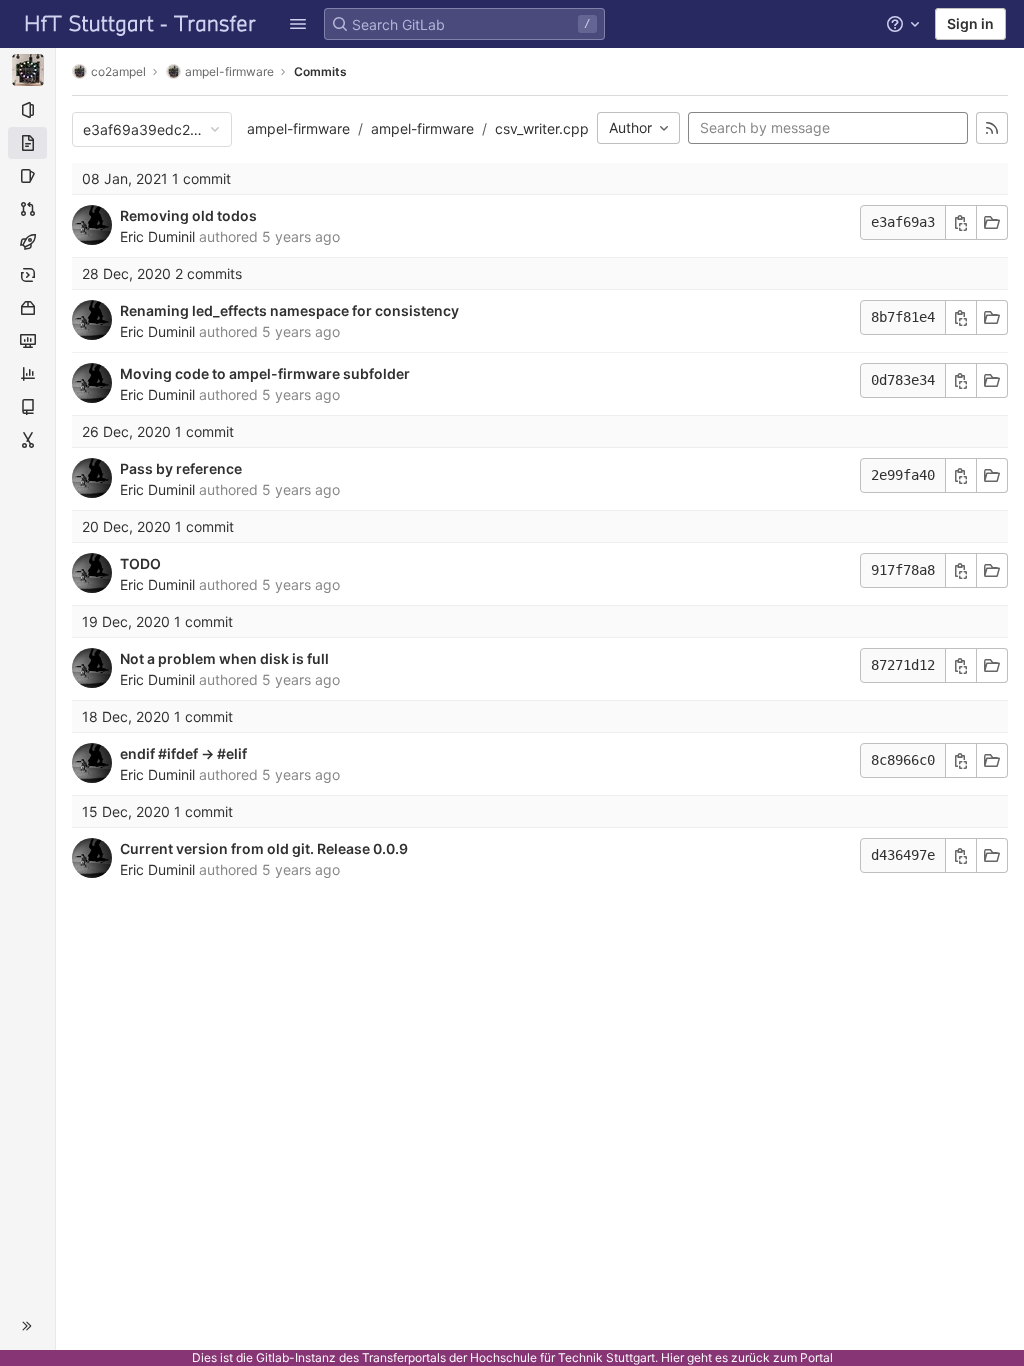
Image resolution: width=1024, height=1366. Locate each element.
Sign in (970, 23)
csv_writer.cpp (542, 128)
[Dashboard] (141, 24)
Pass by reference (181, 468)
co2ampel (118, 71)
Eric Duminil (157, 236)
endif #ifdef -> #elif (183, 753)
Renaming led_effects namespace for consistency (289, 310)
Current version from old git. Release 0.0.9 (264, 848)
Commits (320, 71)
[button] (298, 24)
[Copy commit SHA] (961, 222)
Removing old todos (188, 215)
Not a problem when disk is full (224, 658)
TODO (140, 563)
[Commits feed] (992, 128)
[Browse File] (992, 222)
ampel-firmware (298, 128)
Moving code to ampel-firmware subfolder (265, 373)
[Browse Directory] (992, 475)
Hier (672, 1357)
